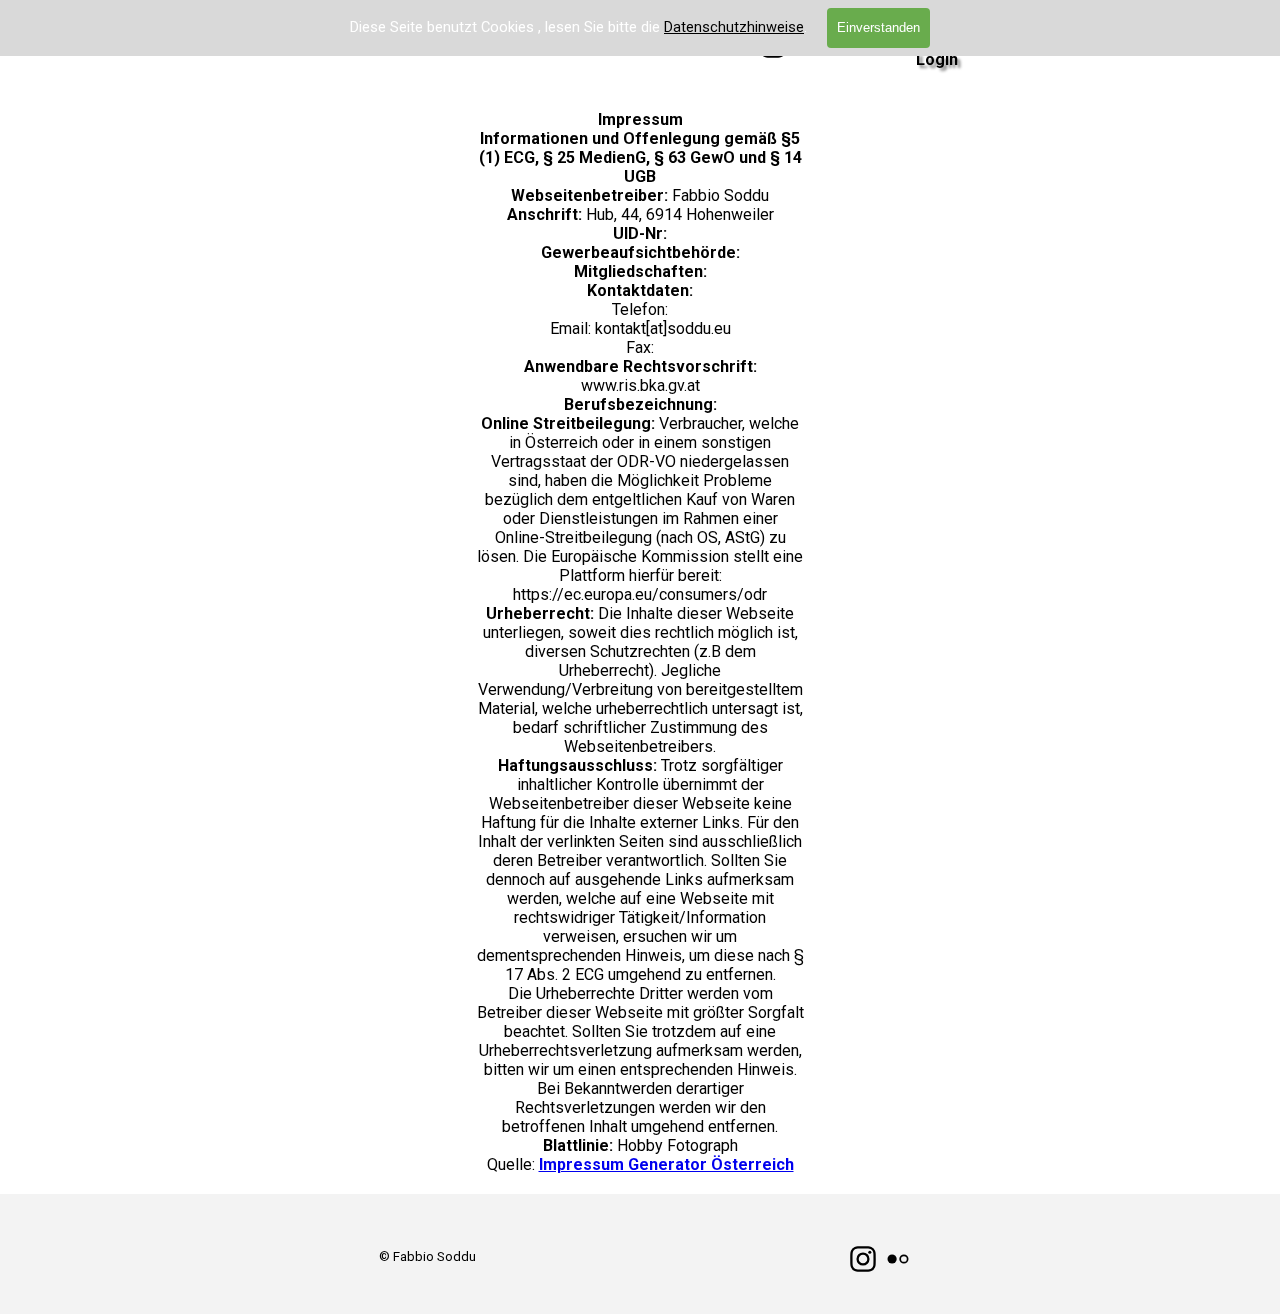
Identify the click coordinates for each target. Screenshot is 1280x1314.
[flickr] (898, 1259)
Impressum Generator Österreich (666, 1164)
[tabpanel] (427, 1256)
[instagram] (863, 1259)
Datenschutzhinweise (734, 27)
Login (937, 59)
